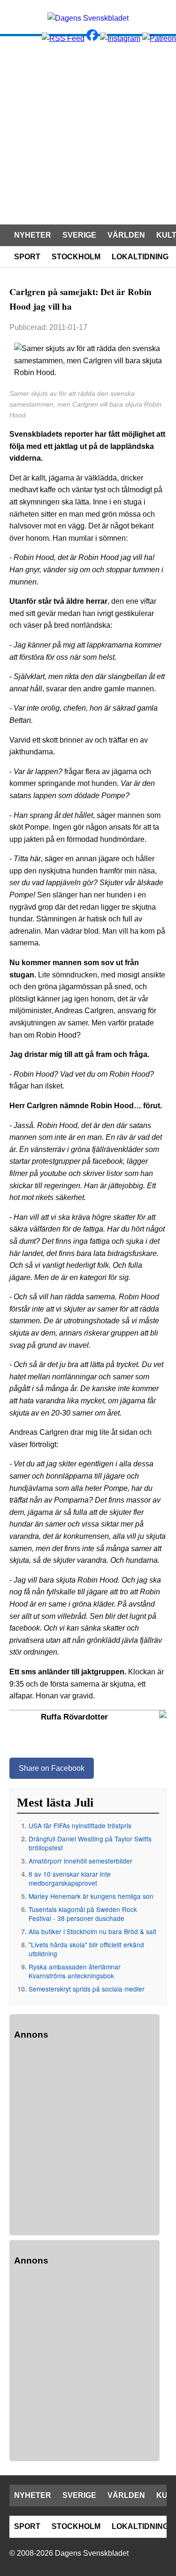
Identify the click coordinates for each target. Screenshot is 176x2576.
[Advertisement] (88, 129)
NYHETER (33, 235)
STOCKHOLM (76, 257)
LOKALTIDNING (140, 257)
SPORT (27, 257)
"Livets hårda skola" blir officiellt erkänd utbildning (86, 1949)
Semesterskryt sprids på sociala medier (87, 1989)
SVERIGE (79, 235)
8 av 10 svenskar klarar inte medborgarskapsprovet (70, 1878)
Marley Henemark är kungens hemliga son (91, 1896)
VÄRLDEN (126, 235)
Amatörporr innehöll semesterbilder (80, 1861)
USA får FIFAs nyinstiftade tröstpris (80, 1825)
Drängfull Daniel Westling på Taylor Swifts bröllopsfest (90, 1843)
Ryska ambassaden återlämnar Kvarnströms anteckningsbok (75, 1971)
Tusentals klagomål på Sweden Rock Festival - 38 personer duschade (83, 1914)
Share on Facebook (52, 1768)
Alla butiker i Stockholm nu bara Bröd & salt (92, 1931)
